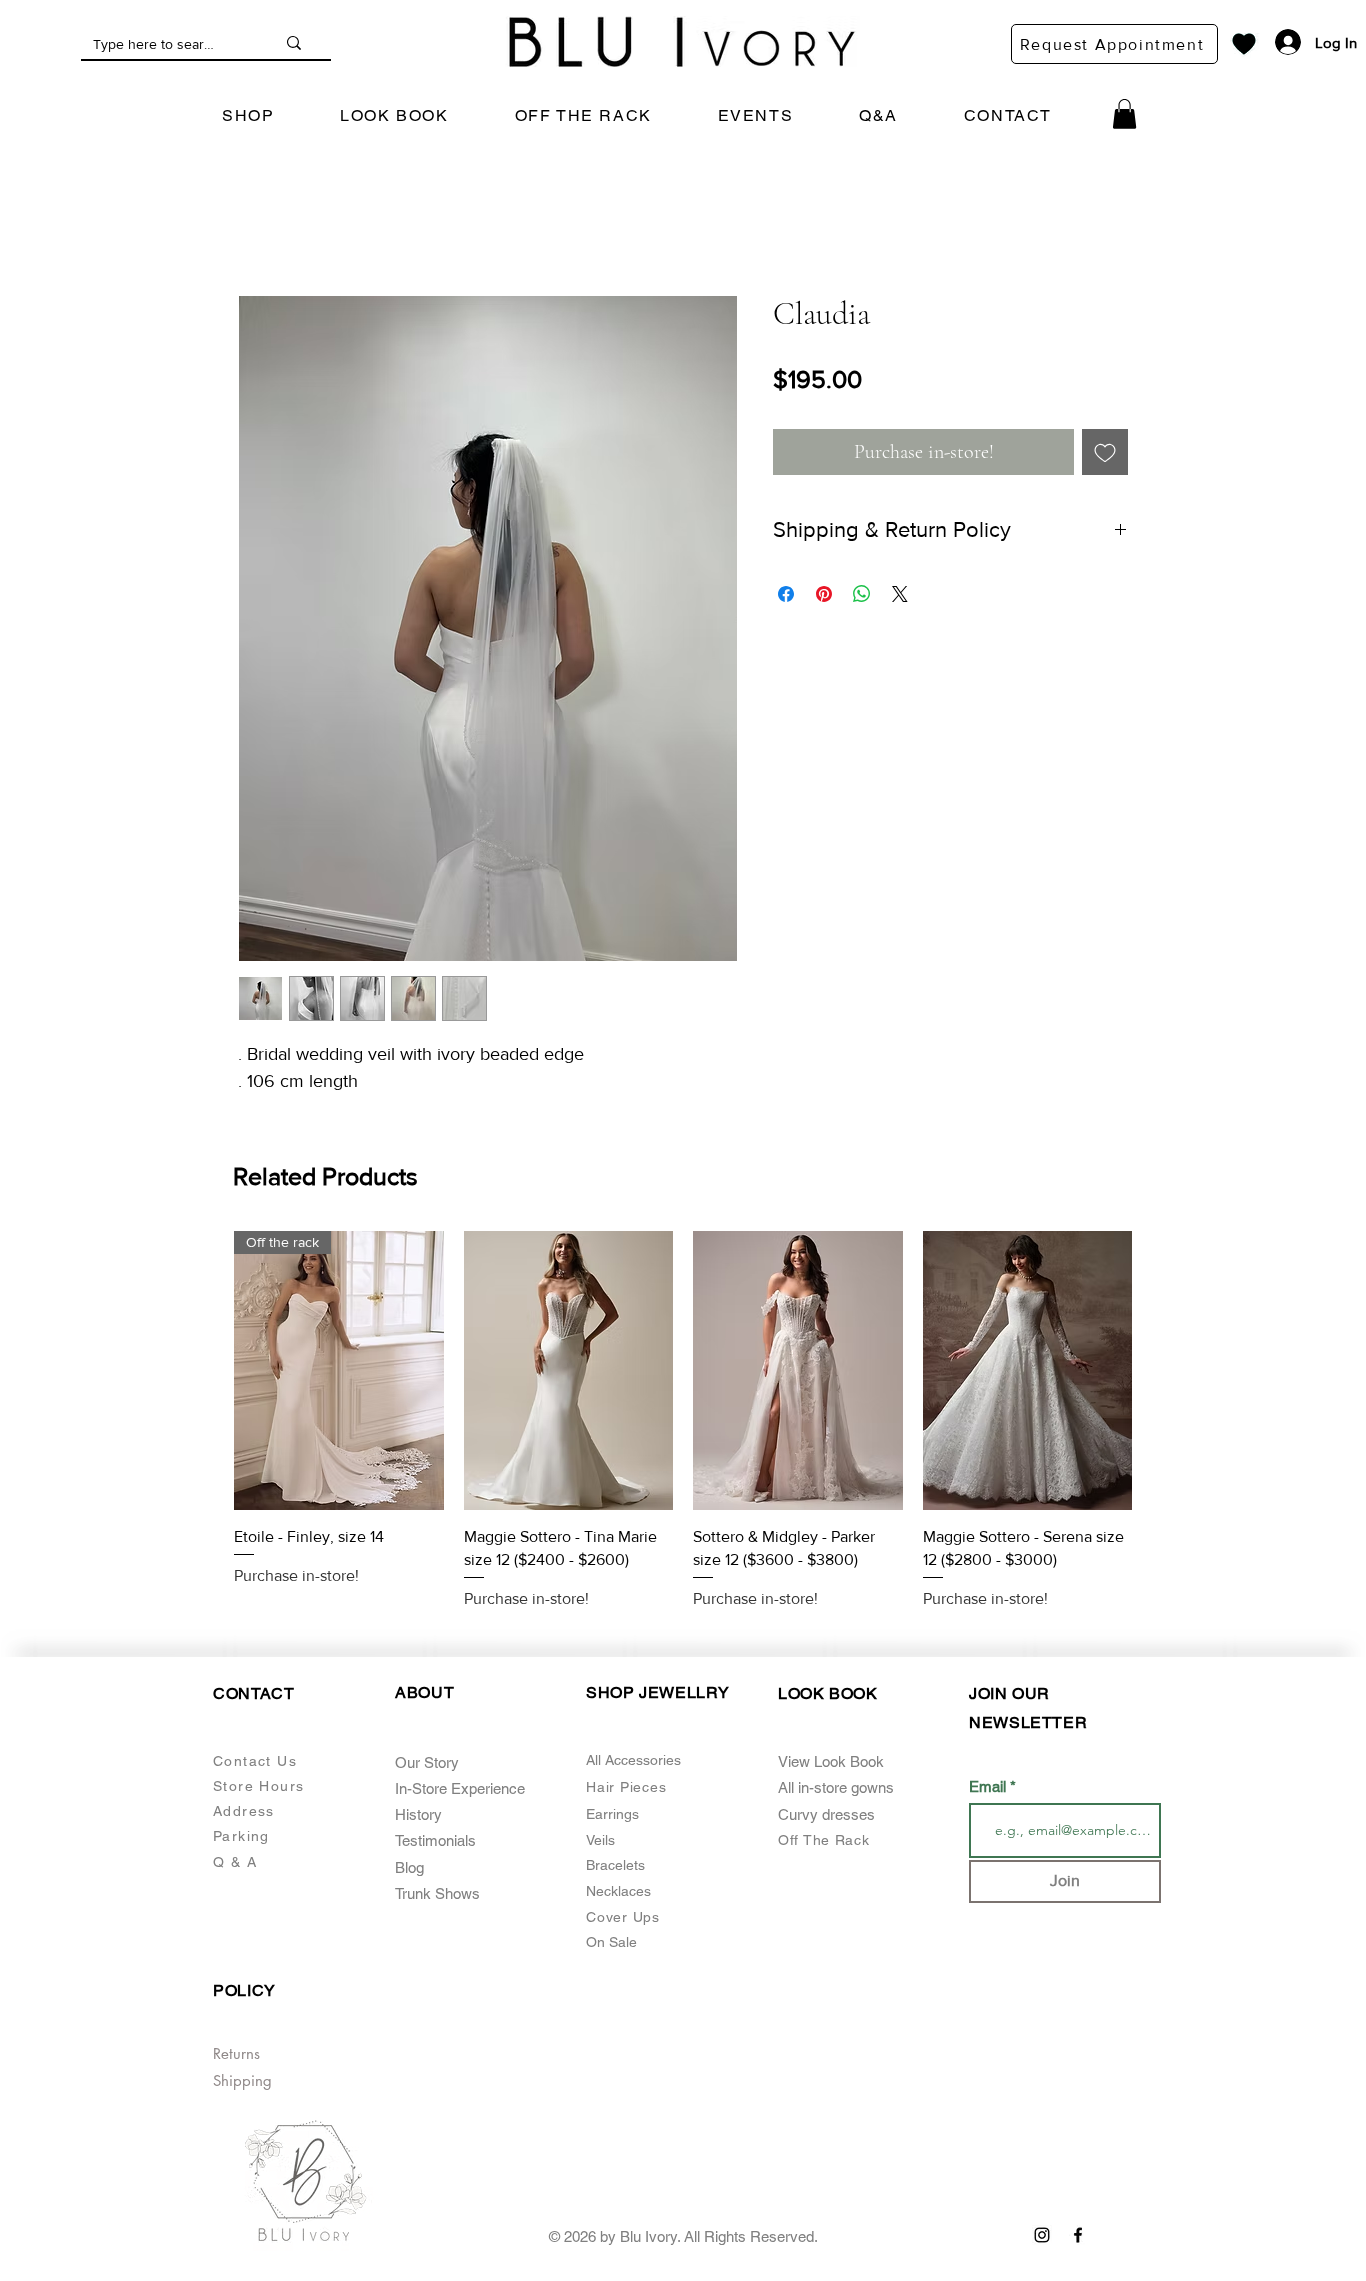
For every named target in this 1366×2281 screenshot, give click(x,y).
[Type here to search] (294, 43)
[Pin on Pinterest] (824, 594)
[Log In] (1277, 42)
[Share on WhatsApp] (862, 594)
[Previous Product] (205, 1369)
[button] (248, 116)
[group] (683, 1410)
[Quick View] (339, 1370)
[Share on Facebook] (786, 594)
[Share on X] (900, 594)
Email (989, 1763)
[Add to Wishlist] (1105, 452)
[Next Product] (1161, 1369)
